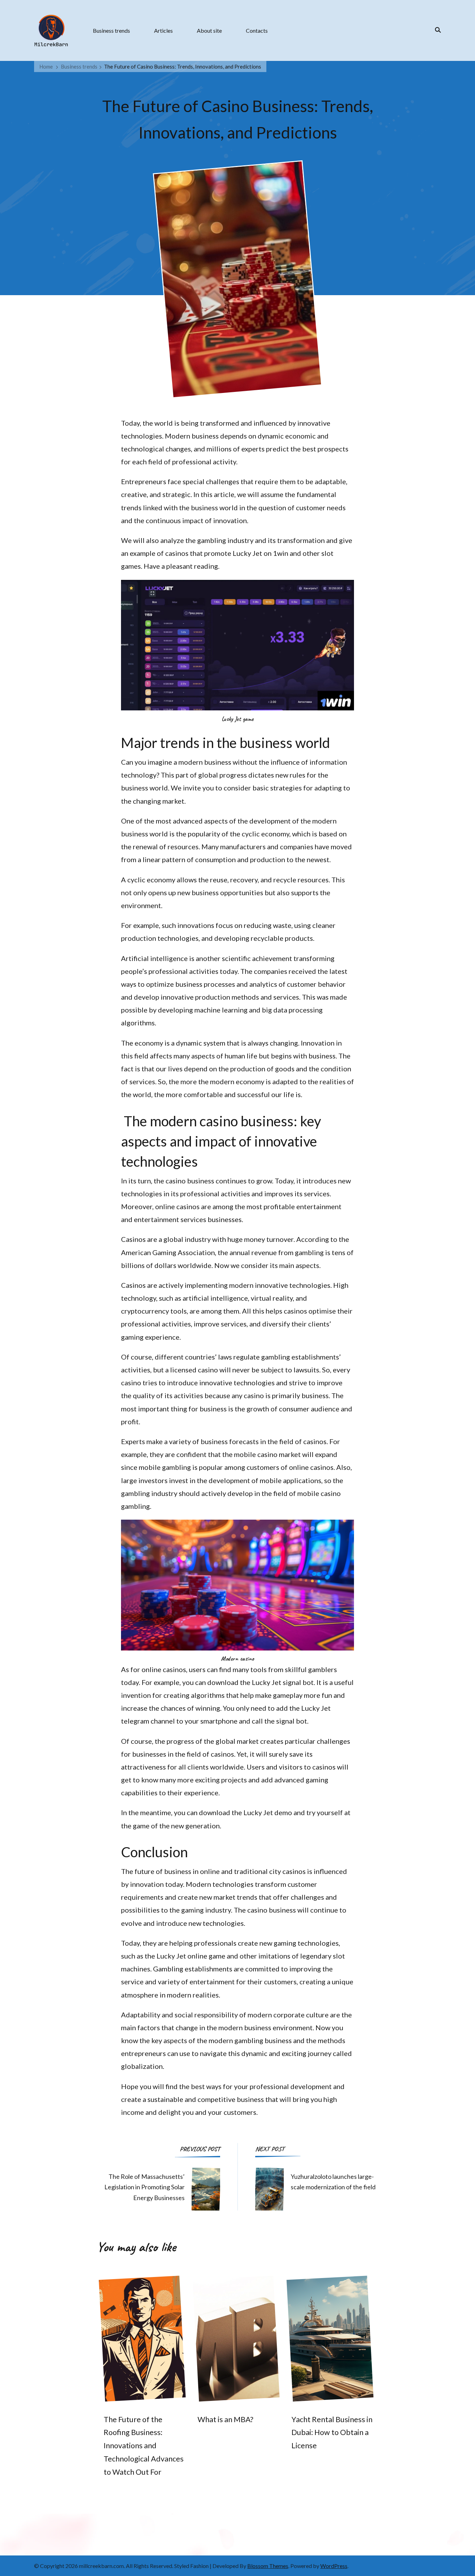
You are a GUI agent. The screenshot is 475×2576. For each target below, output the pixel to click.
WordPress (334, 2566)
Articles (163, 30)
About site (209, 30)
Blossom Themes (268, 2566)
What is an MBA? (225, 2419)
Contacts (257, 30)
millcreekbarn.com (101, 2566)
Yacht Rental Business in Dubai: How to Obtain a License (332, 2433)
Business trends (111, 30)
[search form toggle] (436, 30)
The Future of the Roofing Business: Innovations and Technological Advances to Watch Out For (144, 2446)
